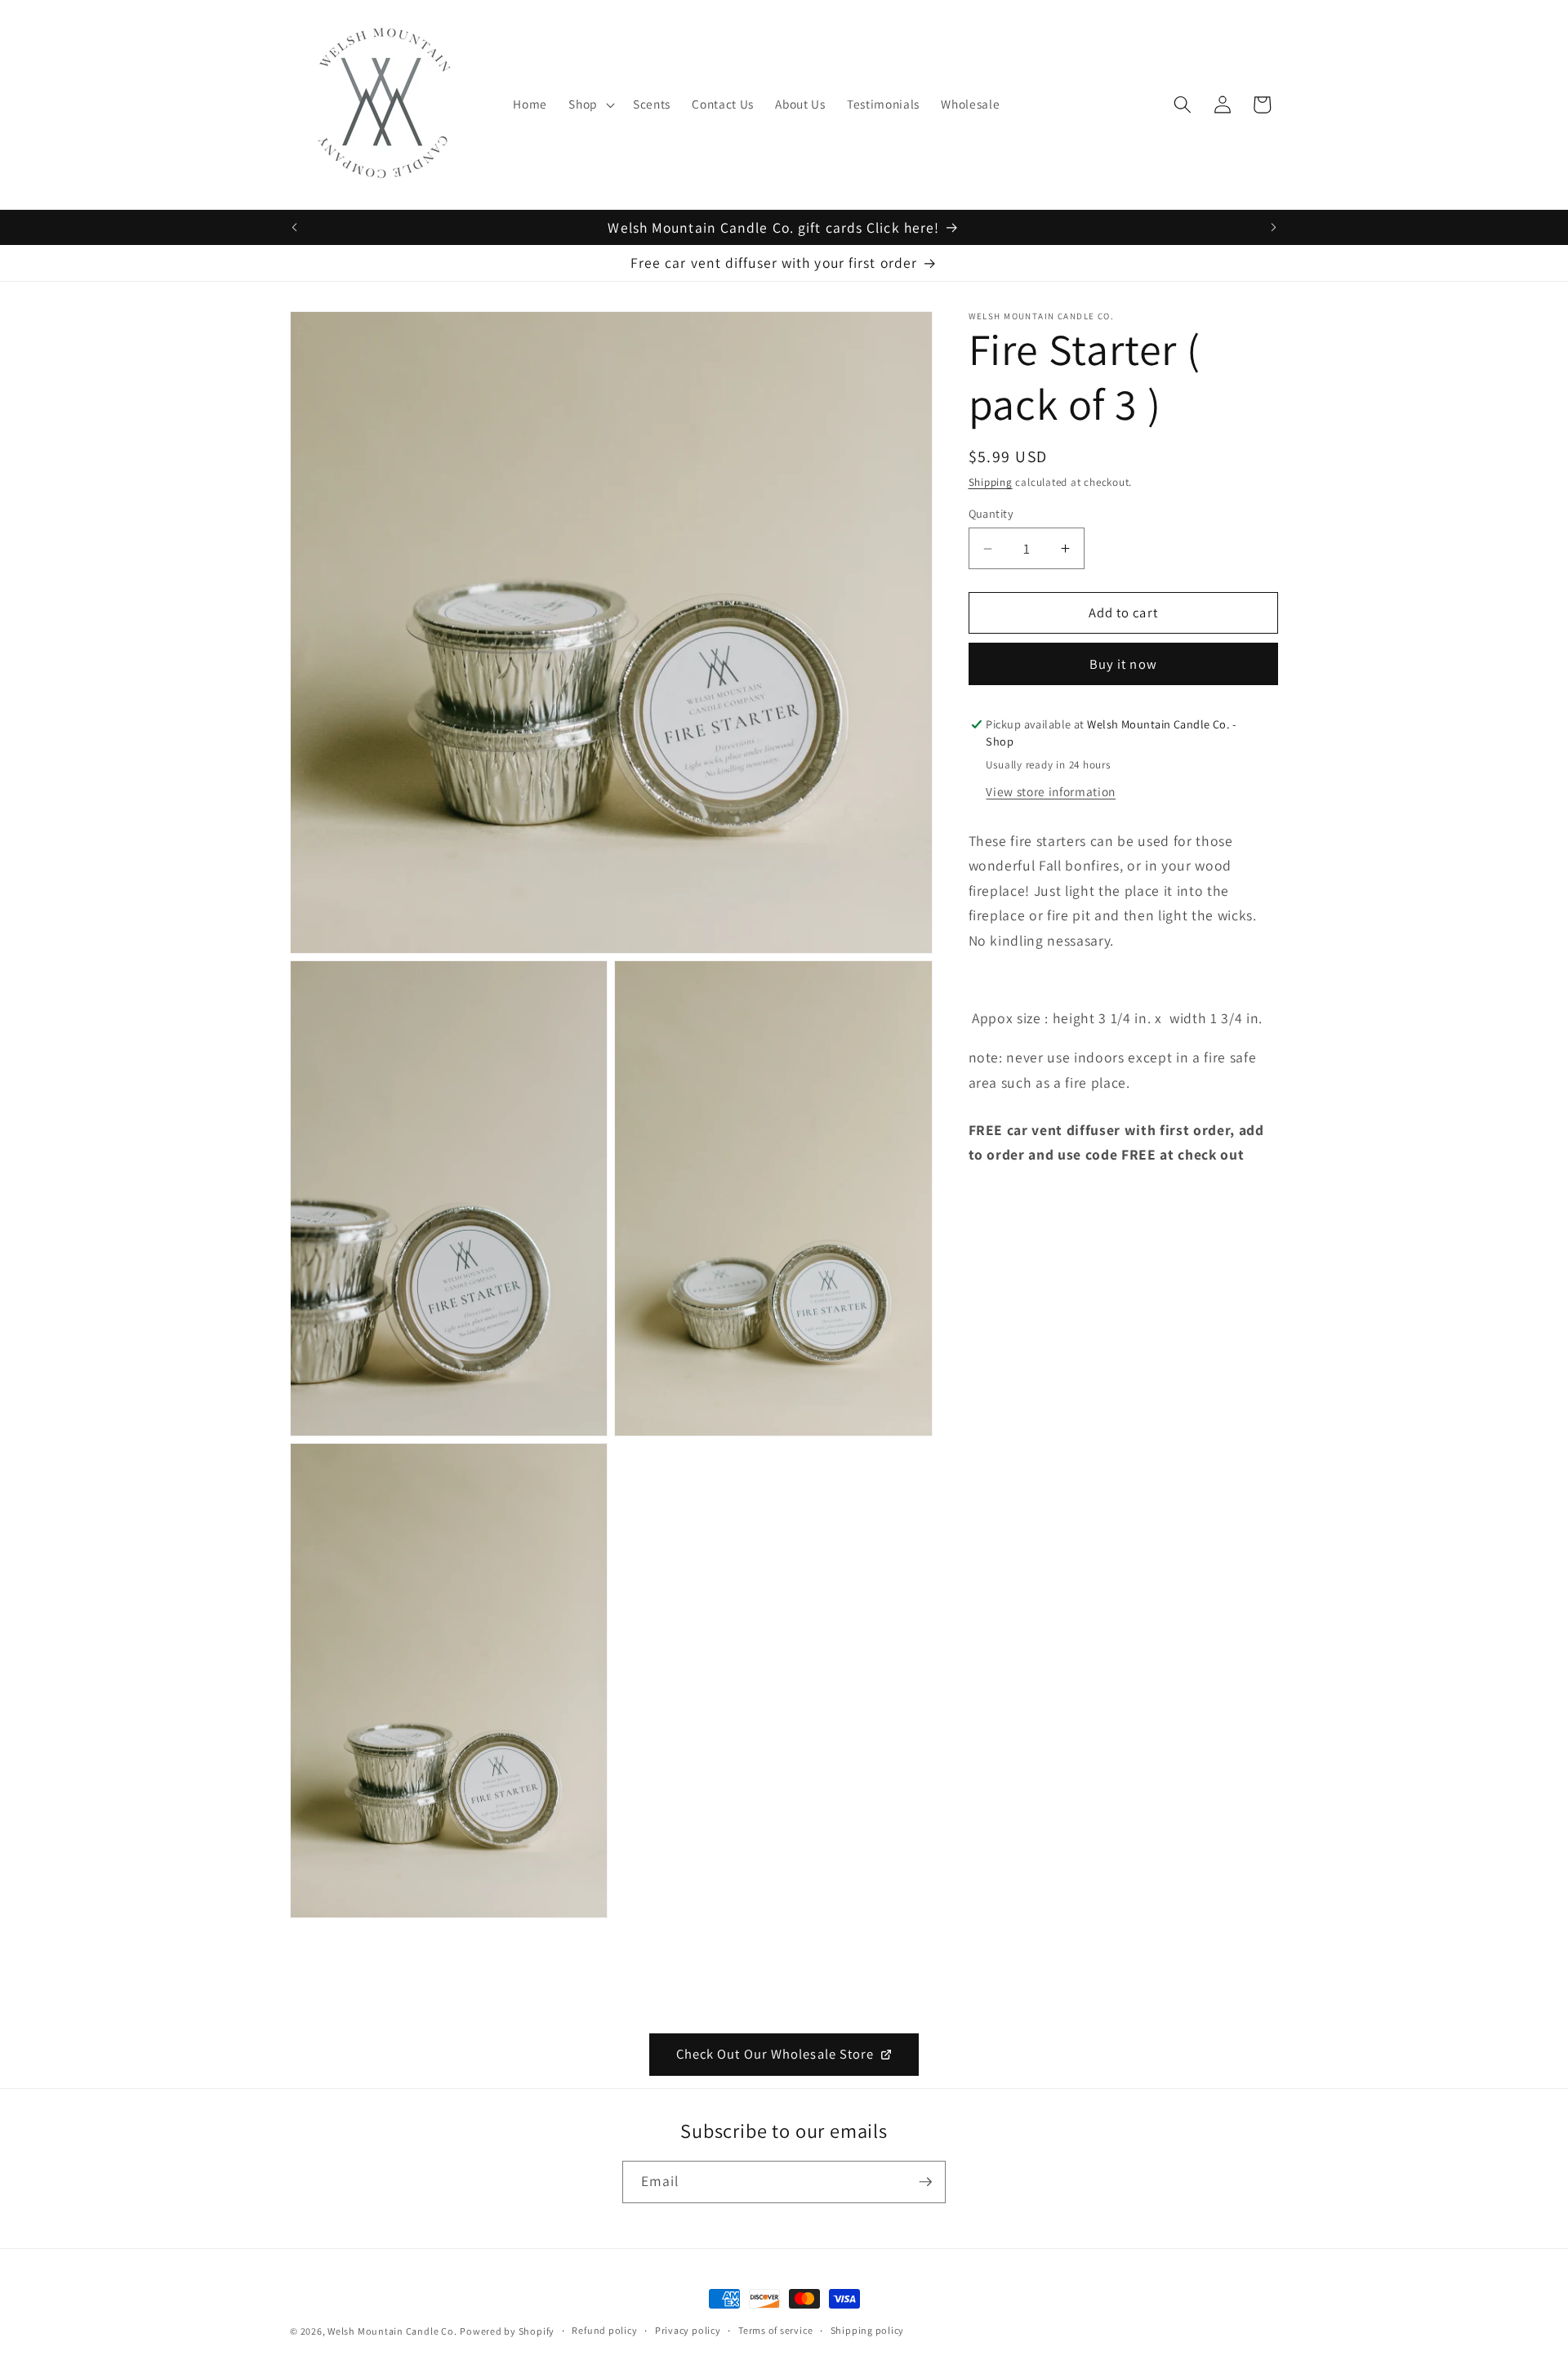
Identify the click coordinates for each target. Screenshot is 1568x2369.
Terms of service (775, 2330)
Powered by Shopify (507, 2331)
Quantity (991, 513)
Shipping (991, 482)
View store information (1051, 791)
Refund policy (604, 2330)
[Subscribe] (925, 2182)
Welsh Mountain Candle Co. (392, 2331)
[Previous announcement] (295, 228)
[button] (590, 105)
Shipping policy (868, 2330)
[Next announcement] (1274, 228)
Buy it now (1123, 664)
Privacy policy (688, 2330)
